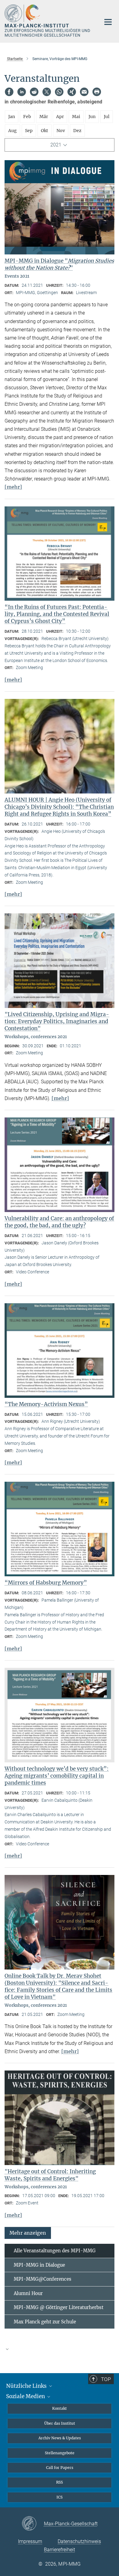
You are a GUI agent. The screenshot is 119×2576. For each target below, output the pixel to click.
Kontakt (60, 2408)
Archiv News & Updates (60, 2438)
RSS (60, 2482)
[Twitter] (47, 92)
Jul (107, 117)
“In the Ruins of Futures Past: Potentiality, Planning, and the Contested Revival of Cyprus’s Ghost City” (57, 614)
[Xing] (72, 92)
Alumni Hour (28, 2293)
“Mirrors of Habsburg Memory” (46, 1583)
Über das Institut (60, 2423)
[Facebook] (9, 92)
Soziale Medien (26, 2396)
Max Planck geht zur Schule (45, 2322)
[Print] (97, 92)
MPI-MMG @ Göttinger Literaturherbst (59, 2307)
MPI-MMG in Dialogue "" (59, 264)
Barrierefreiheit (60, 2550)
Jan (12, 117)
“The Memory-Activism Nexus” (46, 1404)
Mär (44, 117)
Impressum (30, 2541)
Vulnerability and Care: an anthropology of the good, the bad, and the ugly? (59, 1222)
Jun (92, 117)
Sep (29, 131)
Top (106, 2379)
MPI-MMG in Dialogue (39, 2265)
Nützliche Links (27, 2386)
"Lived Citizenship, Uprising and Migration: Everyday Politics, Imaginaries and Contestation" (57, 1021)
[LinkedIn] (22, 92)
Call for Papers (60, 2468)
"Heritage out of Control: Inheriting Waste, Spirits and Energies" (50, 2175)
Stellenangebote (60, 2453)
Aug (13, 131)
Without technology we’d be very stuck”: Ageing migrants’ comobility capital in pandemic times (57, 1776)
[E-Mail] (84, 92)
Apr (60, 117)
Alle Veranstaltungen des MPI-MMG (55, 2251)
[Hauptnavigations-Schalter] (108, 22)
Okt (45, 131)
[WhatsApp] (59, 92)
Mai (76, 117)
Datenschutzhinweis (79, 2541)
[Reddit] (34, 92)
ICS (60, 2497)
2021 (56, 145)
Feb (27, 117)
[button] (28, 2233)
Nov (61, 131)
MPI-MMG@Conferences (43, 2279)
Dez (77, 131)
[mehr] (13, 487)
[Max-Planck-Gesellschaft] (33, 2524)
